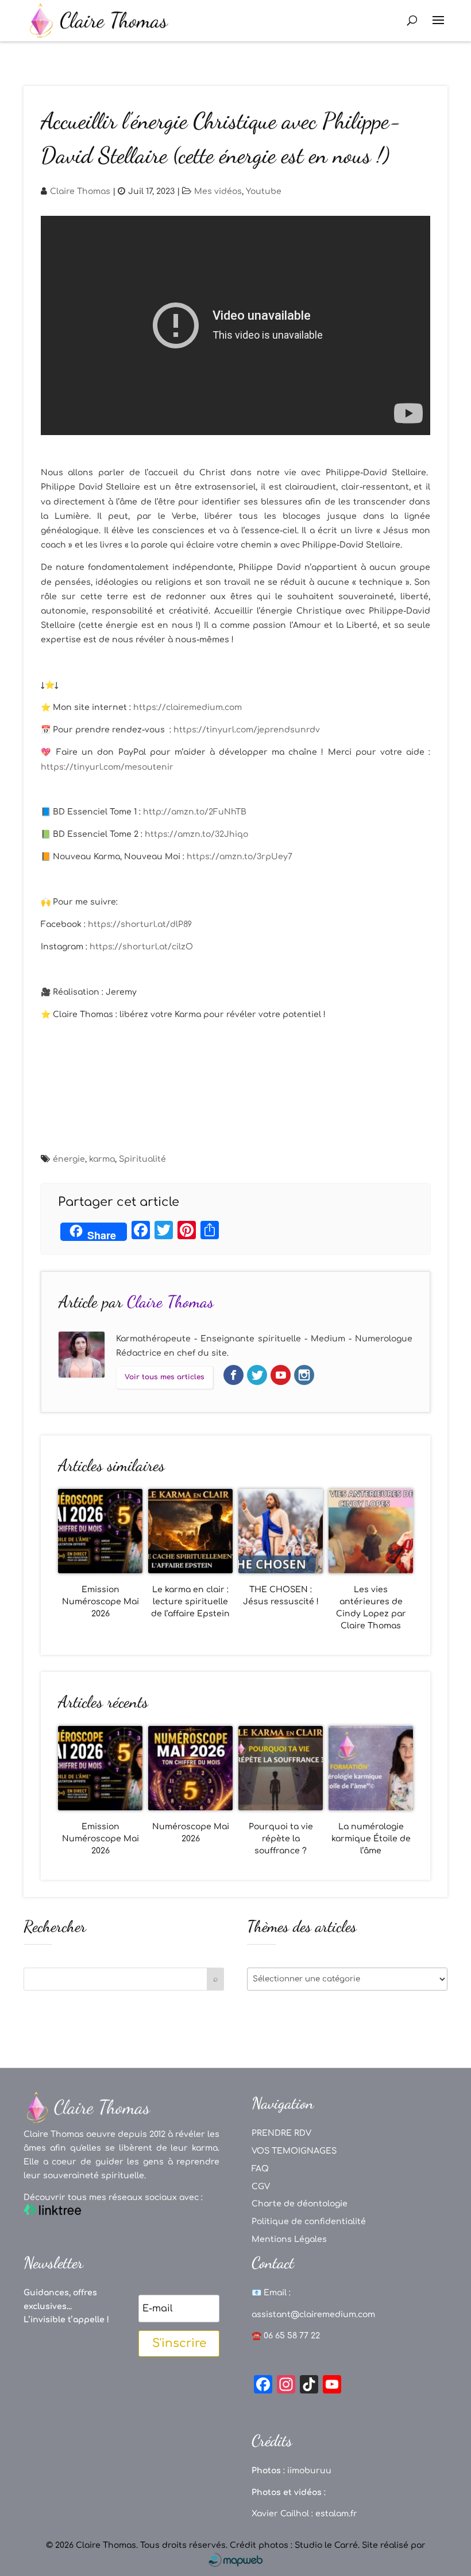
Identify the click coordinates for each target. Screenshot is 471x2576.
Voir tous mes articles (165, 1377)
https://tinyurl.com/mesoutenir (107, 767)
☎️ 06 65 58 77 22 (286, 2336)
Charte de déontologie (300, 2204)
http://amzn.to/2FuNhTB (195, 812)
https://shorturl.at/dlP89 (140, 924)
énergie (69, 1159)
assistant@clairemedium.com (313, 2315)
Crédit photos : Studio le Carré (294, 2545)
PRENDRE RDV (281, 2133)
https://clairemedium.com (188, 707)
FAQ (260, 2169)
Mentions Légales (289, 2239)
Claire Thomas (80, 191)
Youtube (264, 191)
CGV (261, 2187)
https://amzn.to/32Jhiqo (196, 834)
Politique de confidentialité (309, 2222)
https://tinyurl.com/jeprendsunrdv (247, 730)
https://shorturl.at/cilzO (141, 947)
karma (102, 1159)
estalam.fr (336, 2514)
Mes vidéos (218, 191)
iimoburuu (309, 2471)
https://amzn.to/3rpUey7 (240, 857)
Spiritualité (142, 1159)
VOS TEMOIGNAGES (294, 2151)
